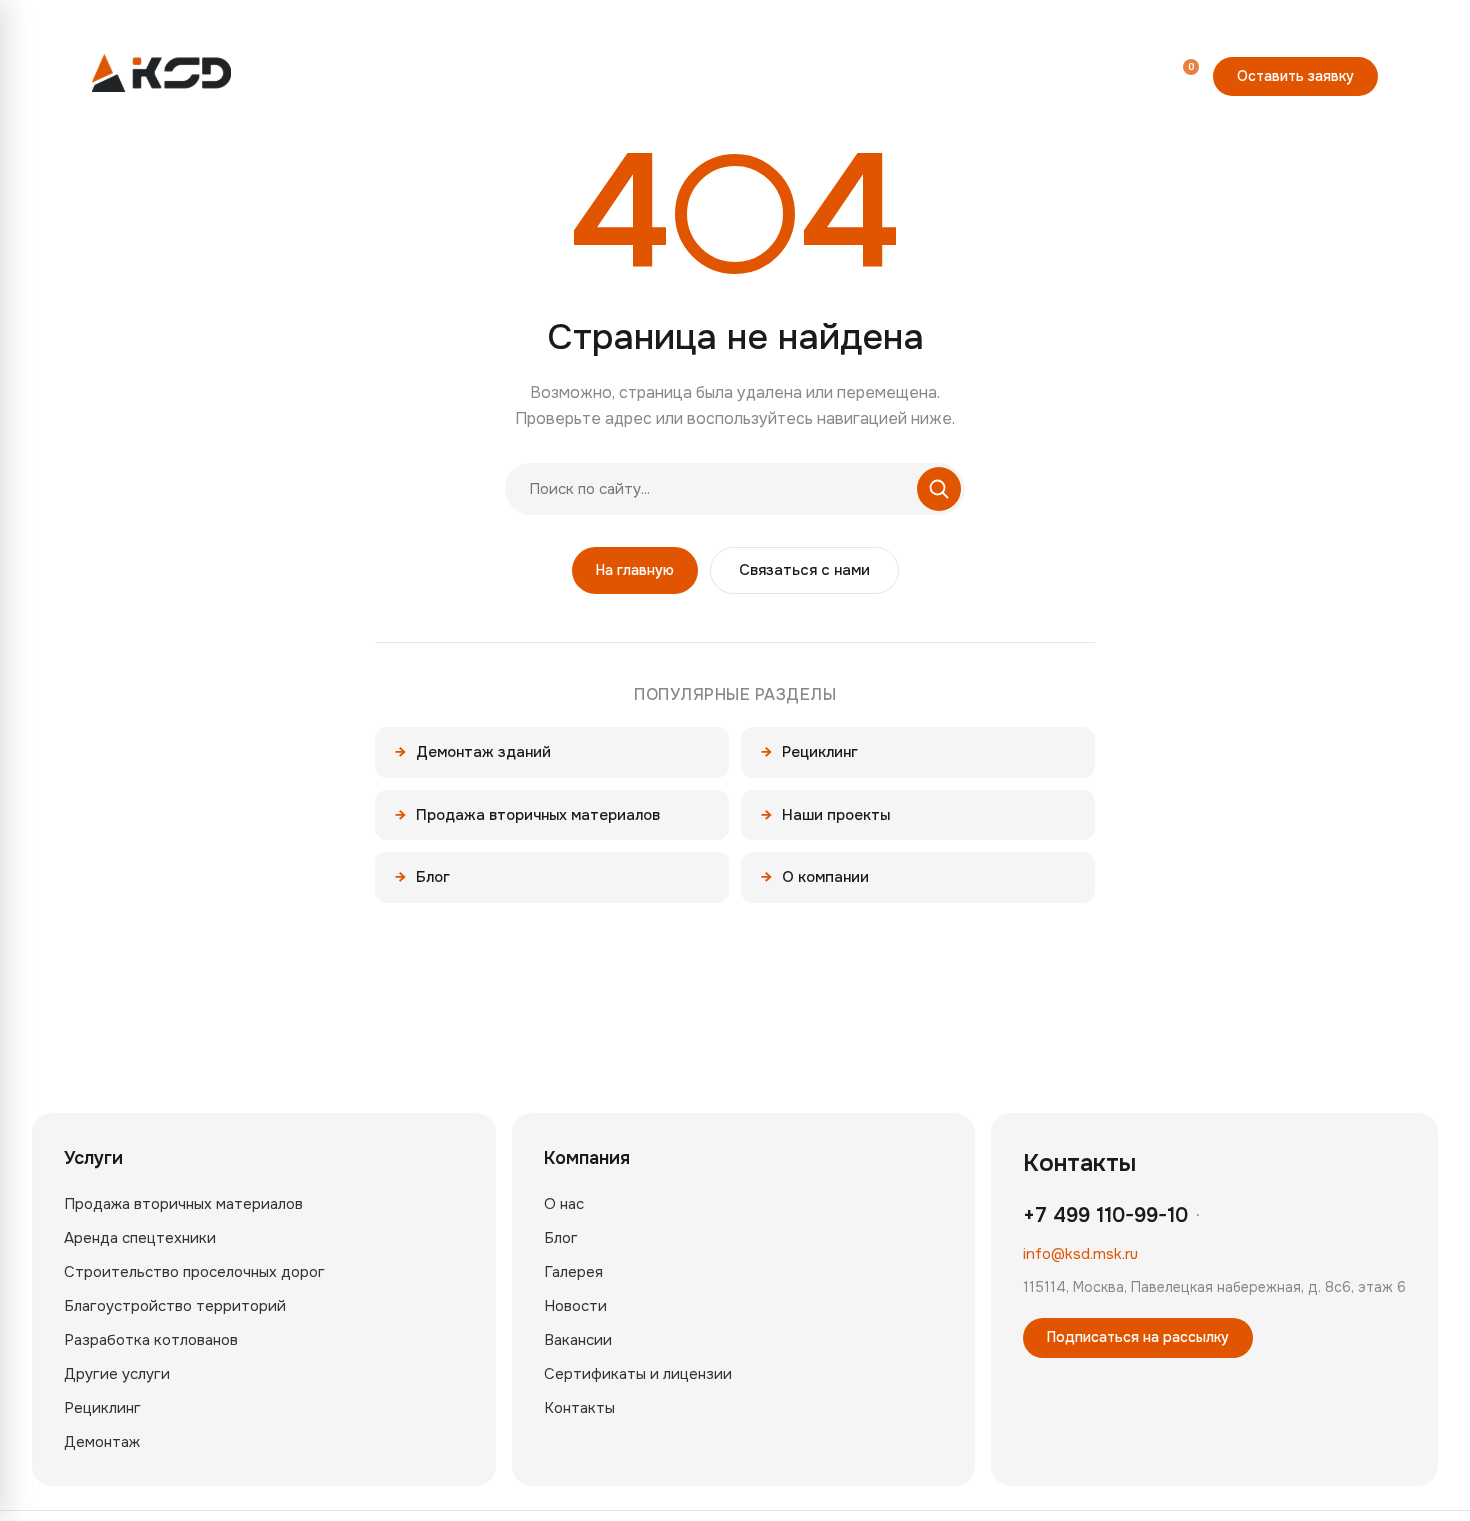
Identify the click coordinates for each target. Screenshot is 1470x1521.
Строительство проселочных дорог (194, 1272)
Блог (422, 877)
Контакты (579, 1408)
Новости (575, 1306)
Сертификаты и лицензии (638, 1374)
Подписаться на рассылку (1138, 1337)
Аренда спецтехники (140, 1238)
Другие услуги (117, 1374)
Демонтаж (102, 1442)
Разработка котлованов (151, 1340)
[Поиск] (1089, 75)
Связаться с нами (804, 570)
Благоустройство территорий (175, 1306)
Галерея (573, 1272)
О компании (815, 877)
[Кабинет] (1135, 75)
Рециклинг (809, 752)
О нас (564, 1204)
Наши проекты (825, 815)
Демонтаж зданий (473, 752)
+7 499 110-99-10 (994, 77)
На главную (635, 570)
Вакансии (578, 1340)
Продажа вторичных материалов (527, 815)
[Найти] (939, 489)
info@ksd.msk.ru (1080, 1254)
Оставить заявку (1295, 76)
